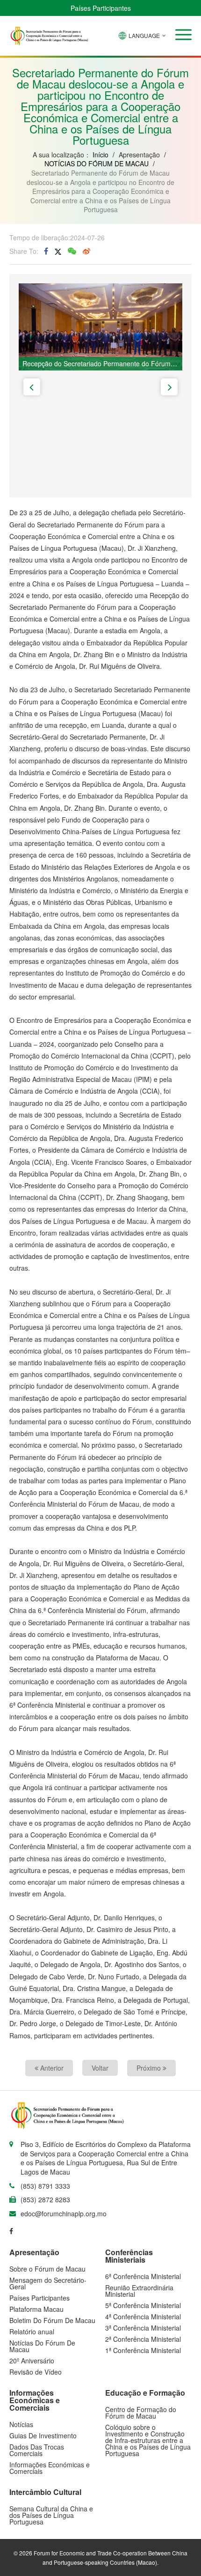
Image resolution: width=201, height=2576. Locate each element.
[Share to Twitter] (58, 251)
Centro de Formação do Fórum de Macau (141, 2413)
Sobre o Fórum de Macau (47, 2269)
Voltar (100, 2068)
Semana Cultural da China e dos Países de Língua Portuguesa (51, 2515)
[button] (183, 35)
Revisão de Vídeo (36, 2372)
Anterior (51, 2068)
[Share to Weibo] (86, 251)
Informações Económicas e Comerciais (50, 2468)
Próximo (150, 2068)
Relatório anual (32, 2332)
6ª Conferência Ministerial (143, 2276)
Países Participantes (101, 8)
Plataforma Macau (36, 2309)
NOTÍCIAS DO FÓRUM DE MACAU (97, 163)
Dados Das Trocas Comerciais (37, 2450)
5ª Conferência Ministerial (143, 2305)
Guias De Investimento (43, 2435)
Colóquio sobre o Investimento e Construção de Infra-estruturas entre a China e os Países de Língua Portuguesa (148, 2440)
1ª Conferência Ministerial (143, 2350)
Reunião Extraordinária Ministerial (139, 2291)
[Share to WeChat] (72, 251)
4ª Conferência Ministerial (143, 2317)
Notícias (21, 2424)
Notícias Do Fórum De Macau (42, 2346)
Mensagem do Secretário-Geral (48, 2283)
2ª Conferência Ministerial (143, 2339)
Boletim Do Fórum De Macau (52, 2320)
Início (100, 155)
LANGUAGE (144, 35)
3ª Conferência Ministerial (143, 2328)
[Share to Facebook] (46, 251)
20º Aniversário (32, 2361)
